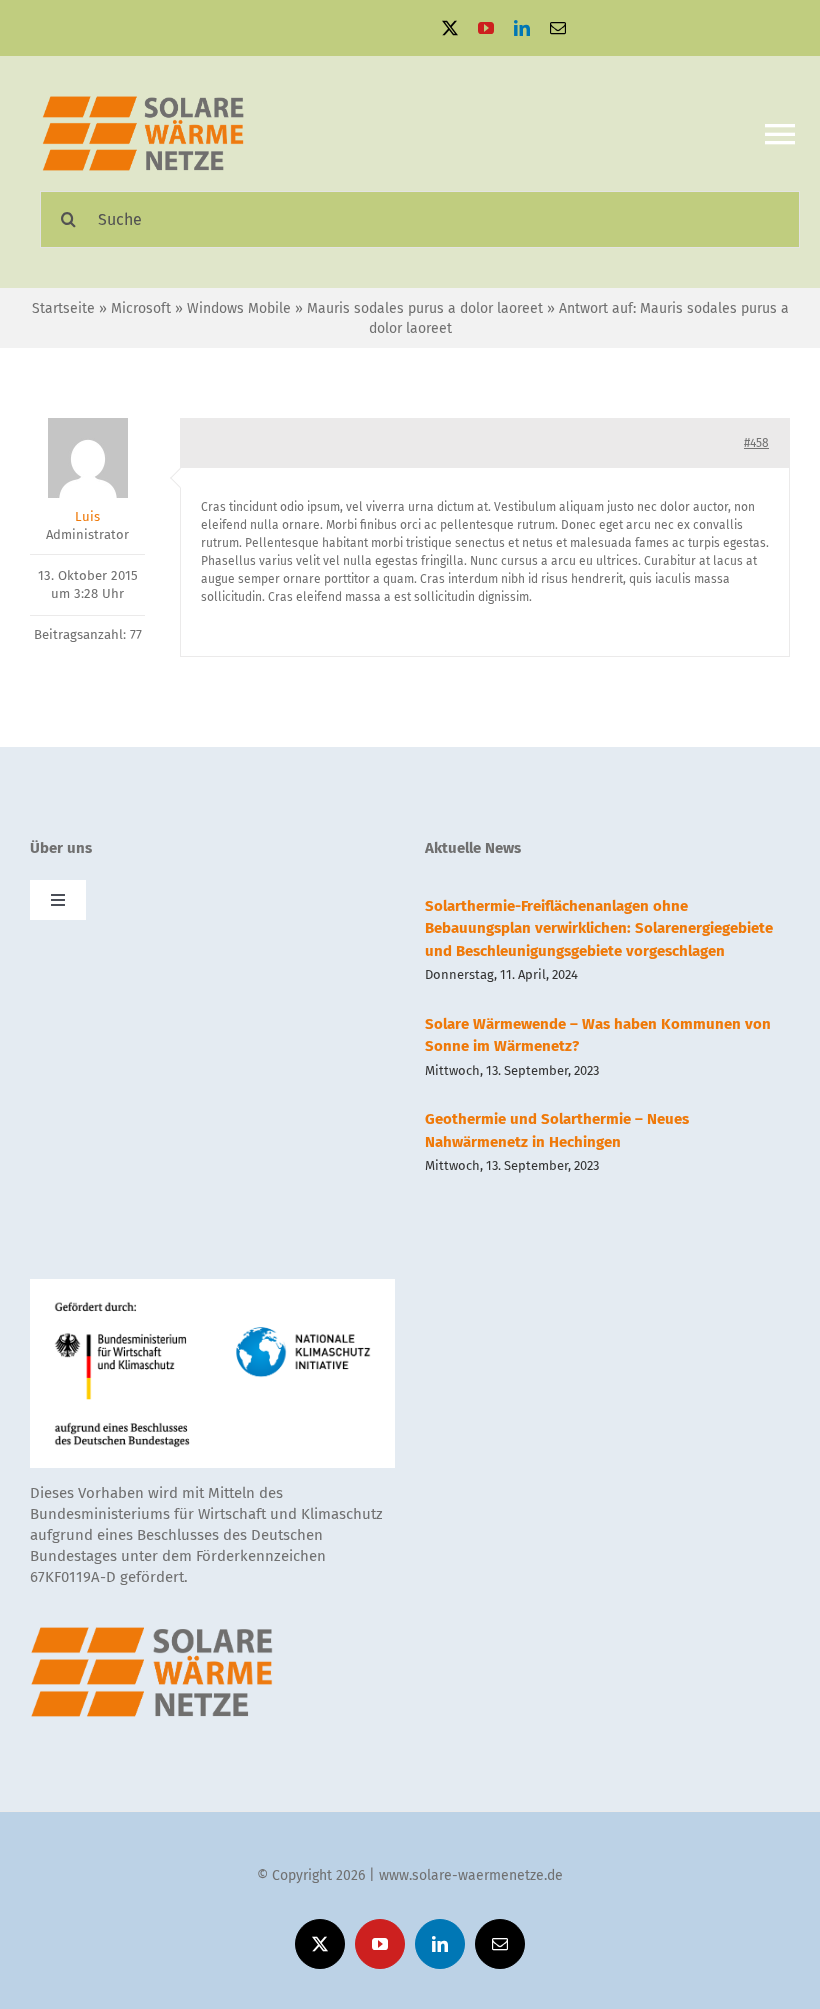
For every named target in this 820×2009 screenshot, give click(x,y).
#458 (756, 443)
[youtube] (486, 28)
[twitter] (450, 28)
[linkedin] (522, 28)
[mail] (558, 28)
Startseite (63, 308)
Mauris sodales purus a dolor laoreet (425, 308)
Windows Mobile (239, 308)
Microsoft (141, 308)
